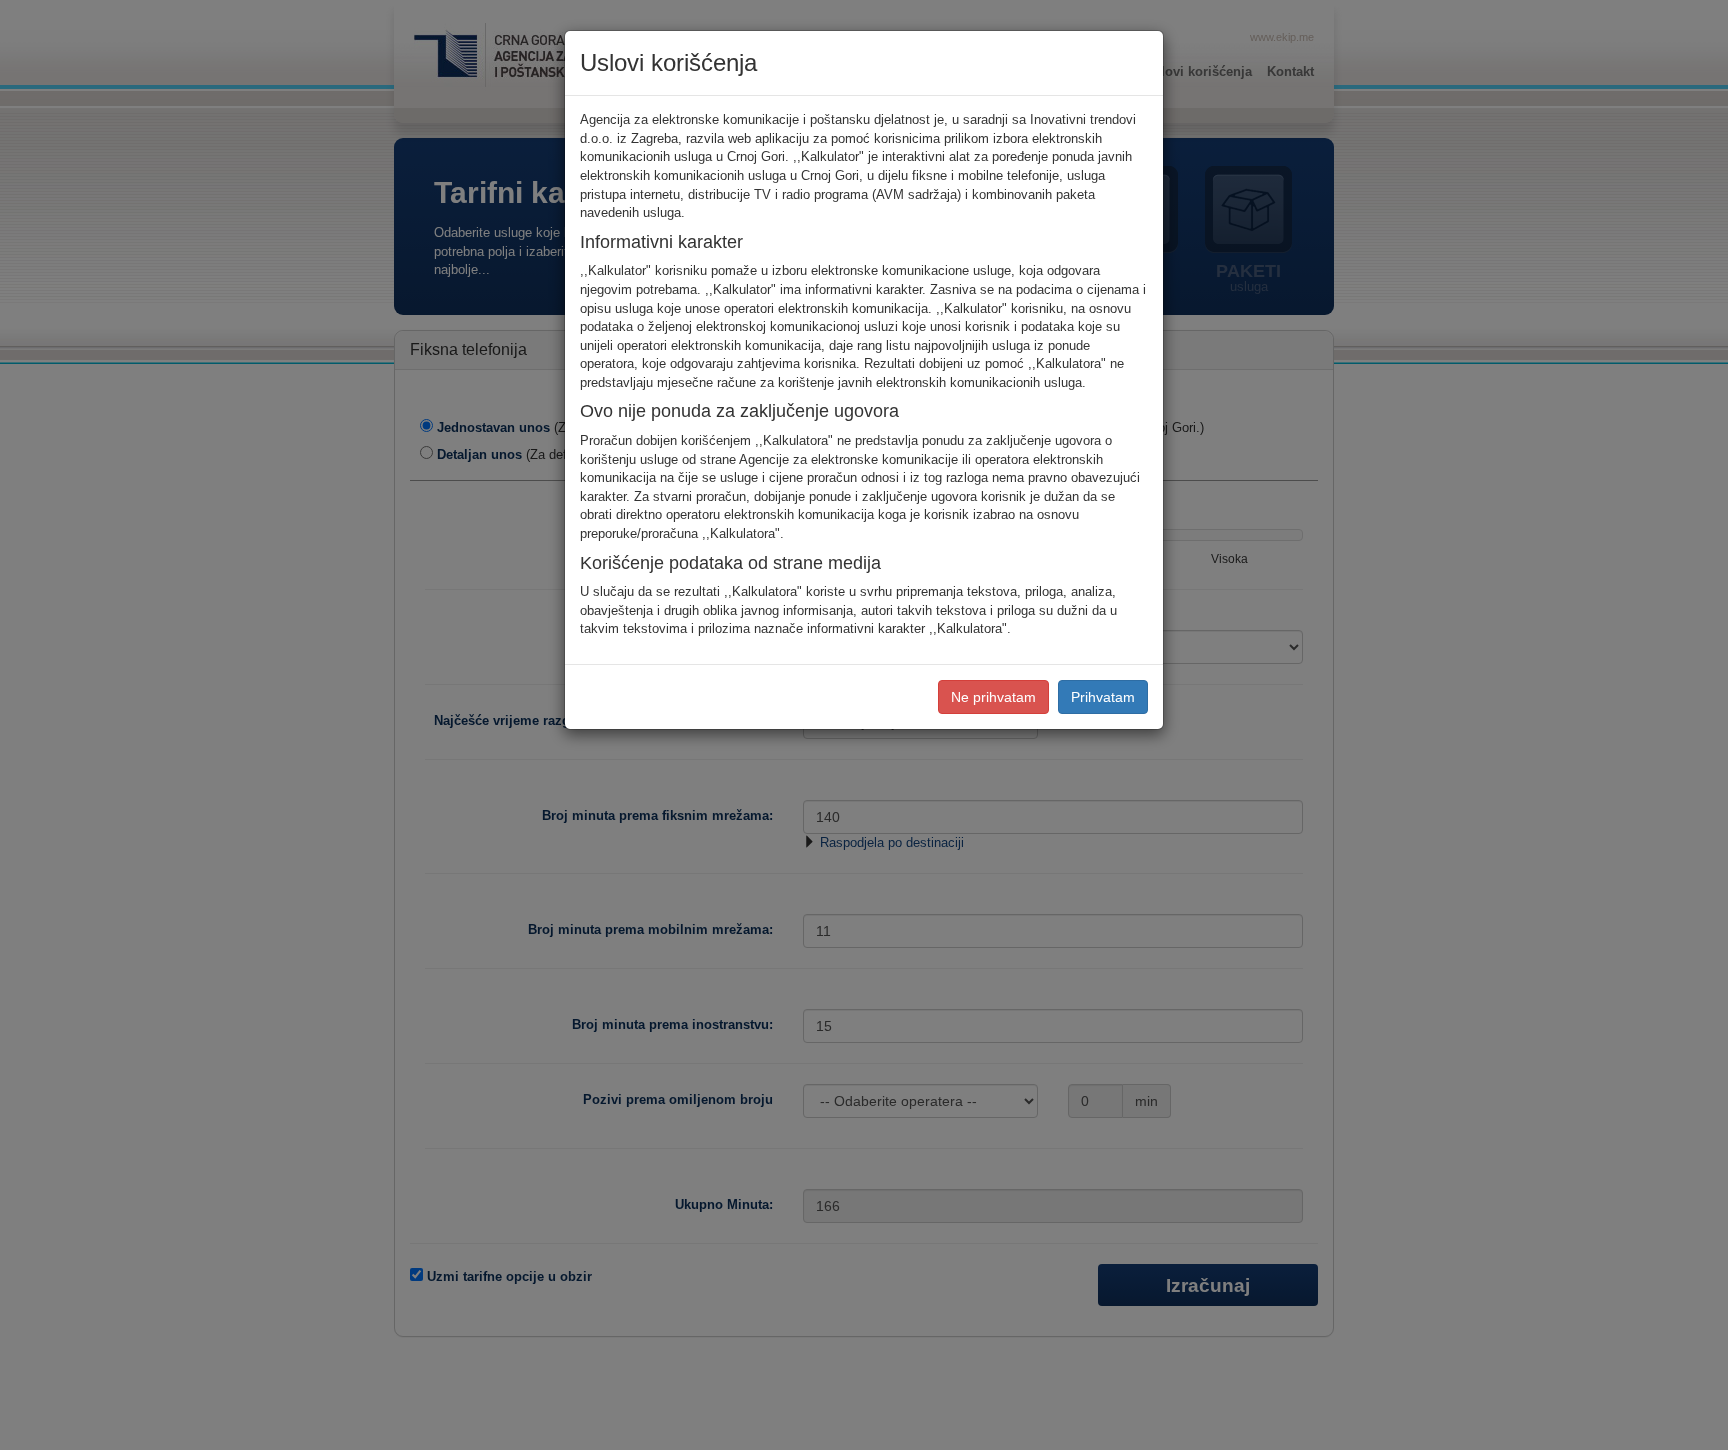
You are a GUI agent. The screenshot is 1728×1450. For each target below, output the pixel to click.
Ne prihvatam (993, 697)
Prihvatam (1103, 697)
